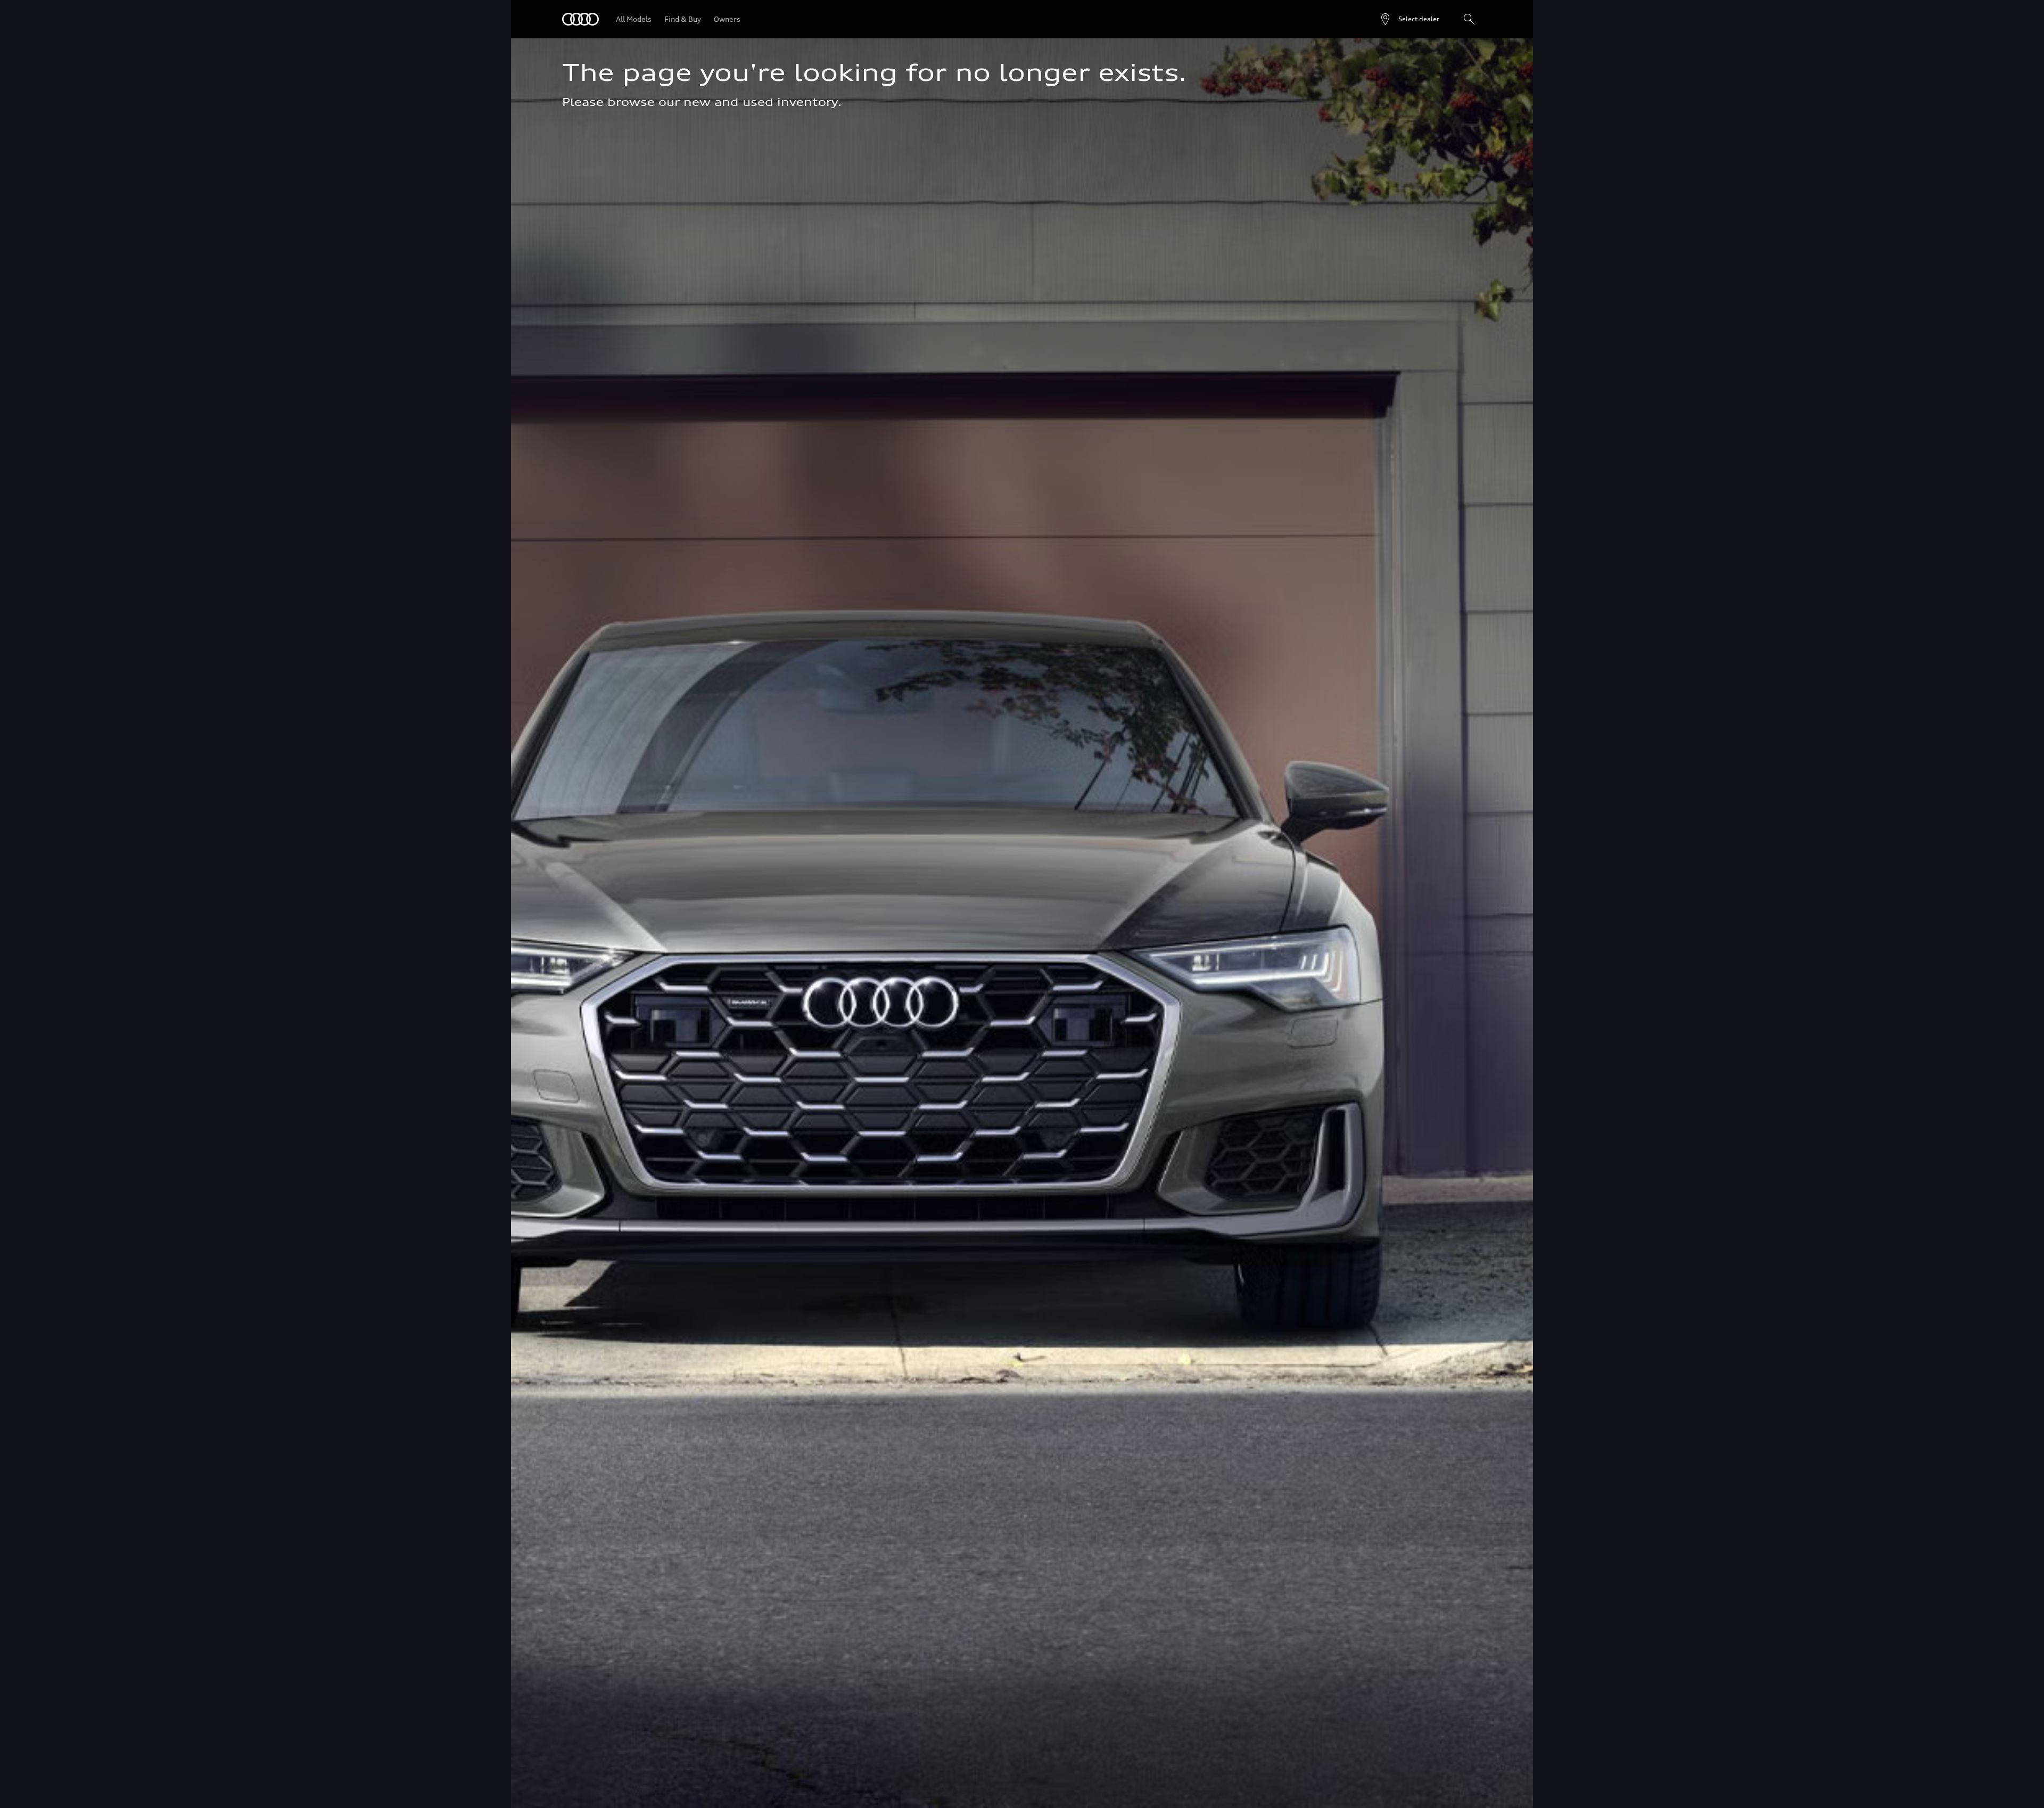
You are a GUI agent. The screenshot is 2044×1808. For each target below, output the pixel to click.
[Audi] (580, 19)
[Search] (1469, 19)
